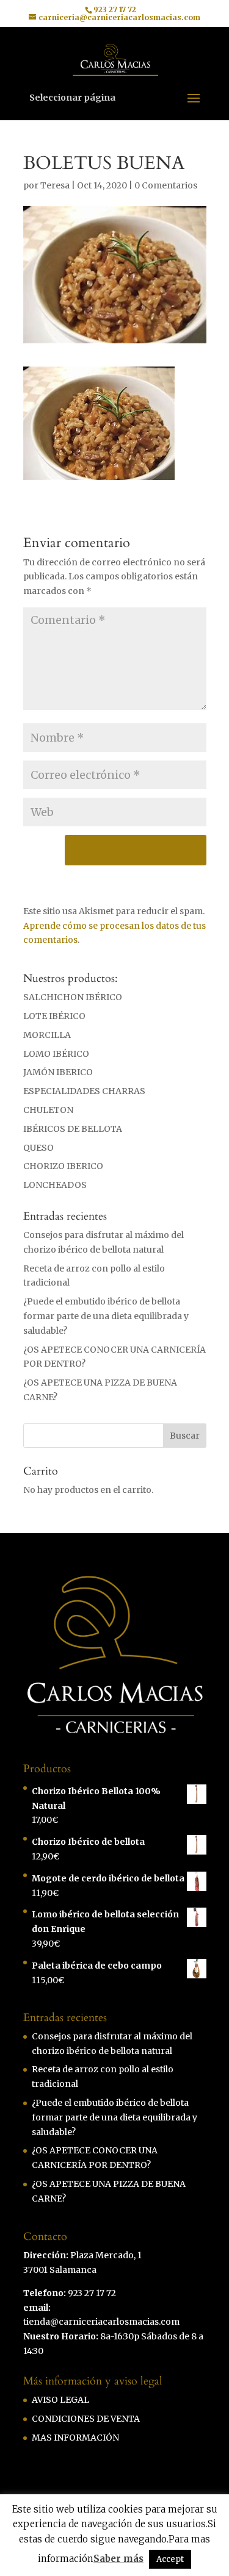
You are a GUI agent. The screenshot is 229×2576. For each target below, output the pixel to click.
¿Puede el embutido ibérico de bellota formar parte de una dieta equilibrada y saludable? (106, 1316)
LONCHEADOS (55, 1185)
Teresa (55, 185)
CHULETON (48, 1110)
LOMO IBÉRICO (56, 1054)
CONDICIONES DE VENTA (86, 2419)
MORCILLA (47, 1035)
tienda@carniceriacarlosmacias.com (101, 2322)
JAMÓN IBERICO (58, 1072)
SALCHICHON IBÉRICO (73, 997)
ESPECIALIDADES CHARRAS (84, 1091)
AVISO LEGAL (60, 2400)
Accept (170, 2559)
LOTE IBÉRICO (54, 1016)
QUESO (38, 1148)
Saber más (118, 2559)
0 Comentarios (166, 185)
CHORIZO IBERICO (63, 1166)
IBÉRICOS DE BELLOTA (73, 1129)
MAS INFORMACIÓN (75, 2438)
